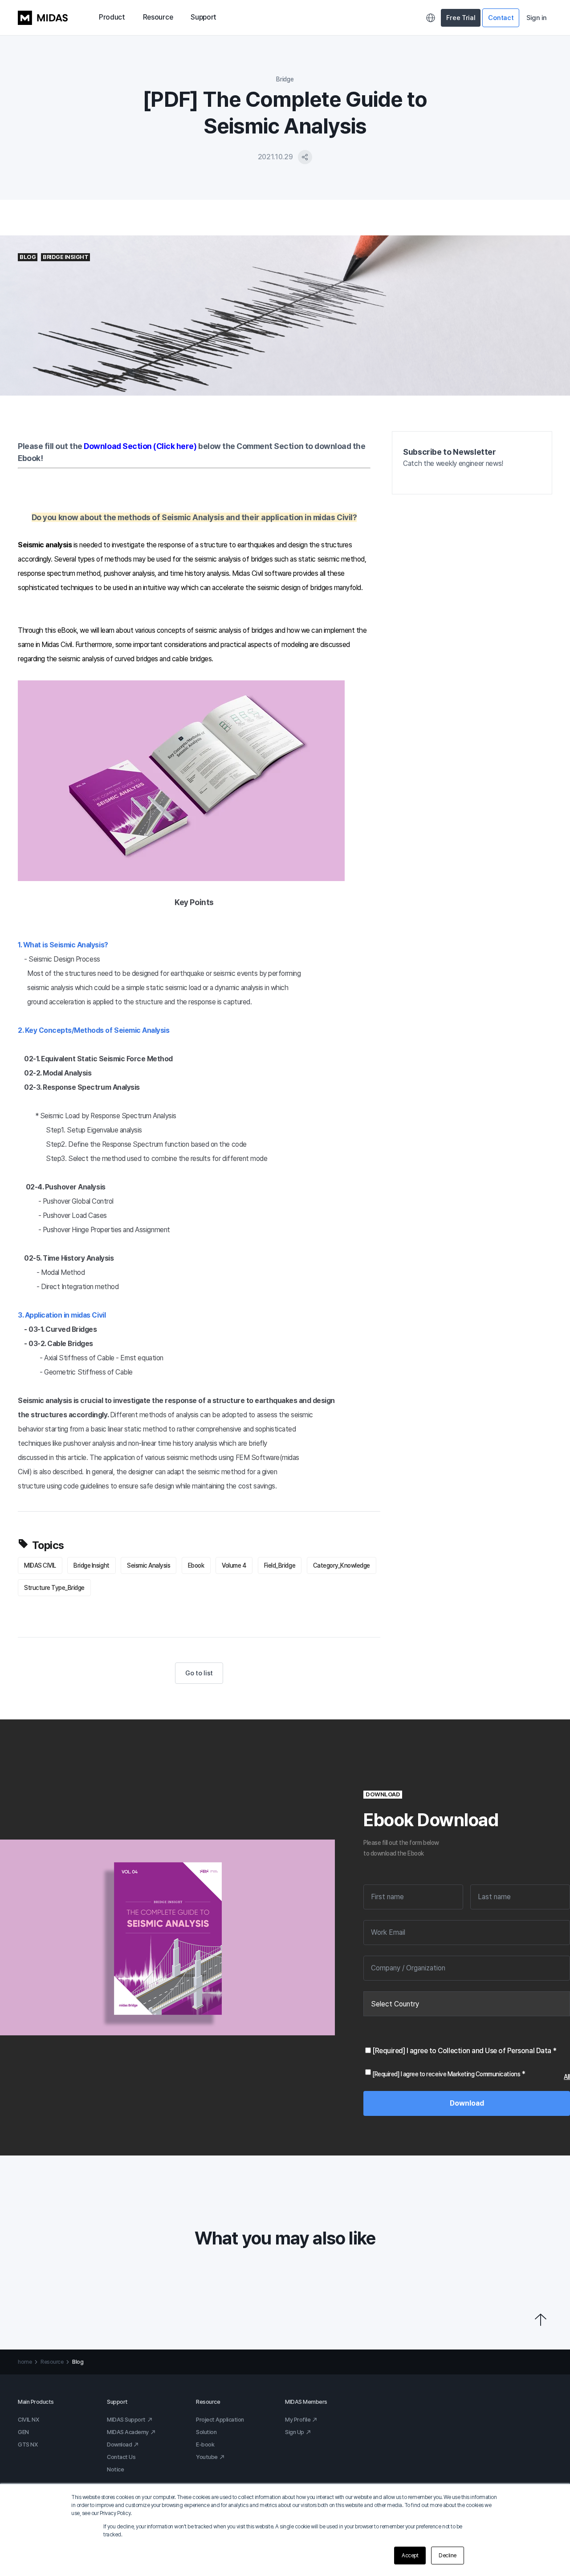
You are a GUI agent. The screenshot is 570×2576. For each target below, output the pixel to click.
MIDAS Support (126, 2420)
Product (112, 17)
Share (305, 157)
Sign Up (295, 2432)
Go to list (199, 1673)
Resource (158, 17)
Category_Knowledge (342, 1565)
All (567, 2077)
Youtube (207, 2457)
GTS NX (28, 2445)
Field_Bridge (280, 1565)
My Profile (298, 2420)
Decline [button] (448, 2556)
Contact (501, 18)
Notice (115, 2469)
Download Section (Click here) (140, 446)
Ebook (196, 1565)
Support (204, 17)
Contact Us (121, 2457)
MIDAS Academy (128, 2432)
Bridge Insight (91, 1565)
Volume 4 (234, 1565)
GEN (23, 2432)
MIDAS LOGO (43, 18)
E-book (205, 2445)
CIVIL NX (28, 2420)
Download (119, 2445)
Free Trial (461, 18)
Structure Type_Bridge (54, 1588)
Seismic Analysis (149, 1565)
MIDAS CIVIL (40, 1565)
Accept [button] (410, 2556)
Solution (206, 2432)
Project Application (220, 2420)
